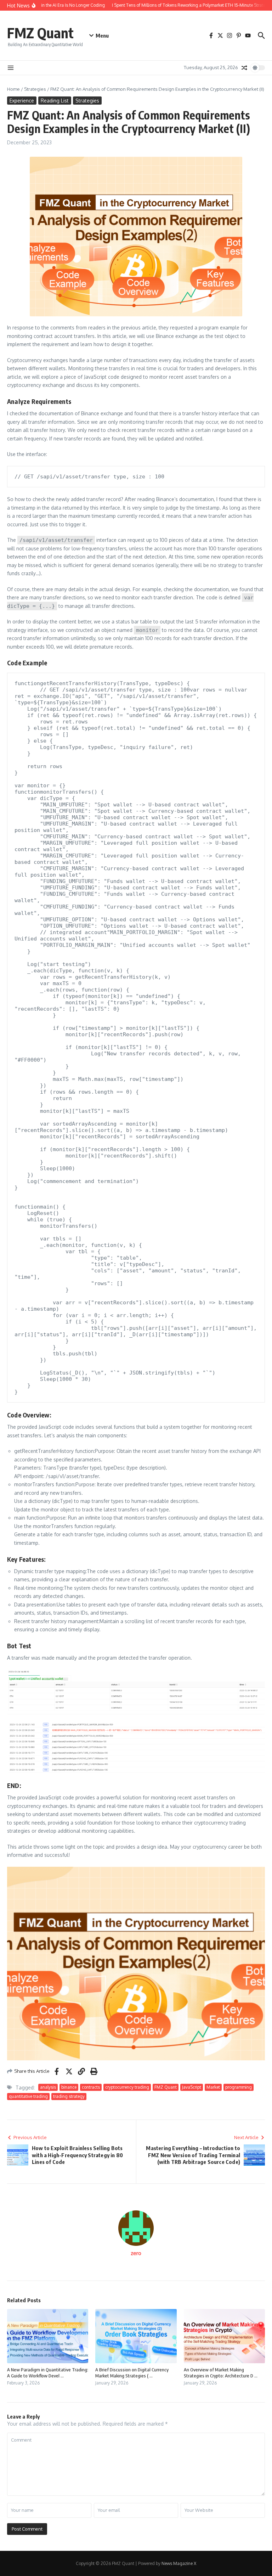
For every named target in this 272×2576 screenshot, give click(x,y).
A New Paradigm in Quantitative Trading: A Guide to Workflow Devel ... (48, 2373)
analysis (48, 2087)
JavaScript (192, 2087)
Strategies (35, 89)
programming (239, 2087)
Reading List (55, 101)
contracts (91, 2087)
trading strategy (69, 2096)
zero (136, 2253)
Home (13, 89)
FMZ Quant (40, 33)
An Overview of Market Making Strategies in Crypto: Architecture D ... (221, 2373)
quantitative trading (28, 2096)
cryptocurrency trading (127, 2087)
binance (69, 2087)
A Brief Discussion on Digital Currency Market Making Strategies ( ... (132, 2373)
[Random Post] (244, 68)
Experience (22, 101)
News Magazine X (179, 2563)
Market (213, 2087)
